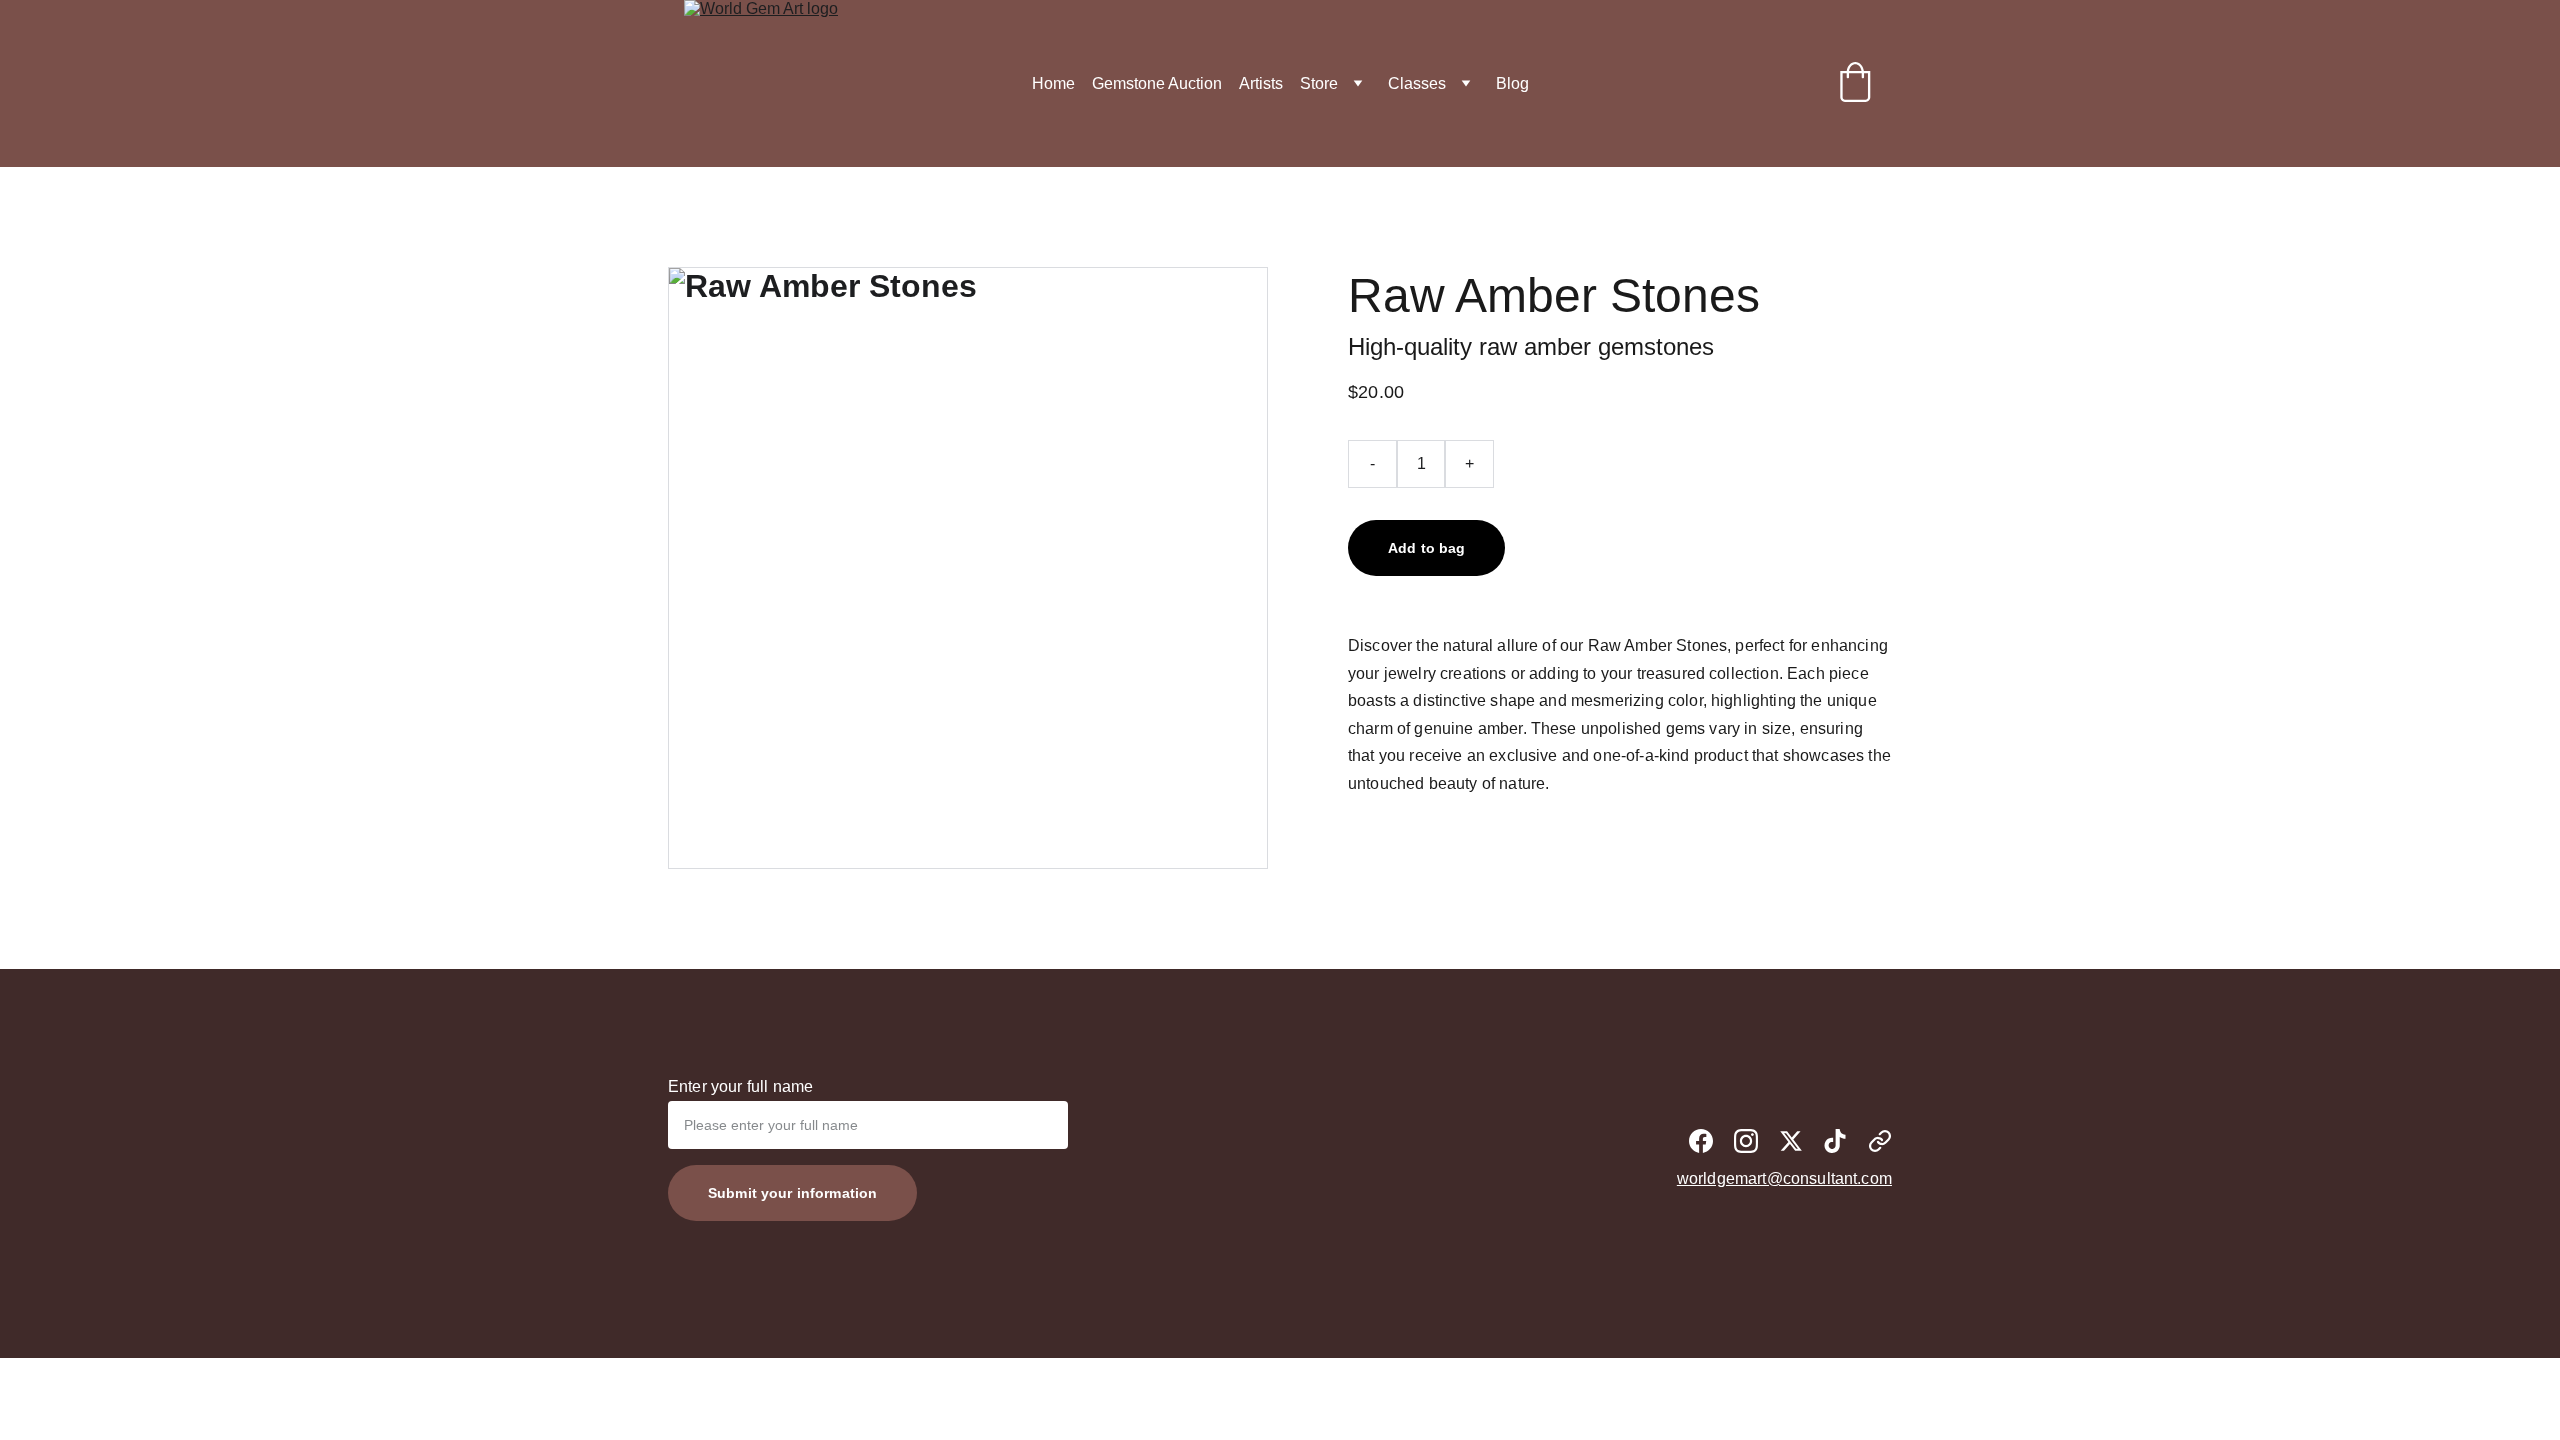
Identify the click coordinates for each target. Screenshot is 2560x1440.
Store (1319, 83)
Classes (1417, 83)
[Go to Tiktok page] (1835, 1141)
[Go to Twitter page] (1791, 1141)
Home (1053, 83)
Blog (1512, 83)
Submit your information (792, 1193)
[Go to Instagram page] (1746, 1141)
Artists (1261, 83)
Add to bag (1426, 548)
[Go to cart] (1855, 84)
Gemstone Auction (1157, 83)
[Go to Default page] (1880, 1141)
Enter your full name (740, 1086)
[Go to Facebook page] (1701, 1141)
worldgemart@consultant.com (1784, 1178)
